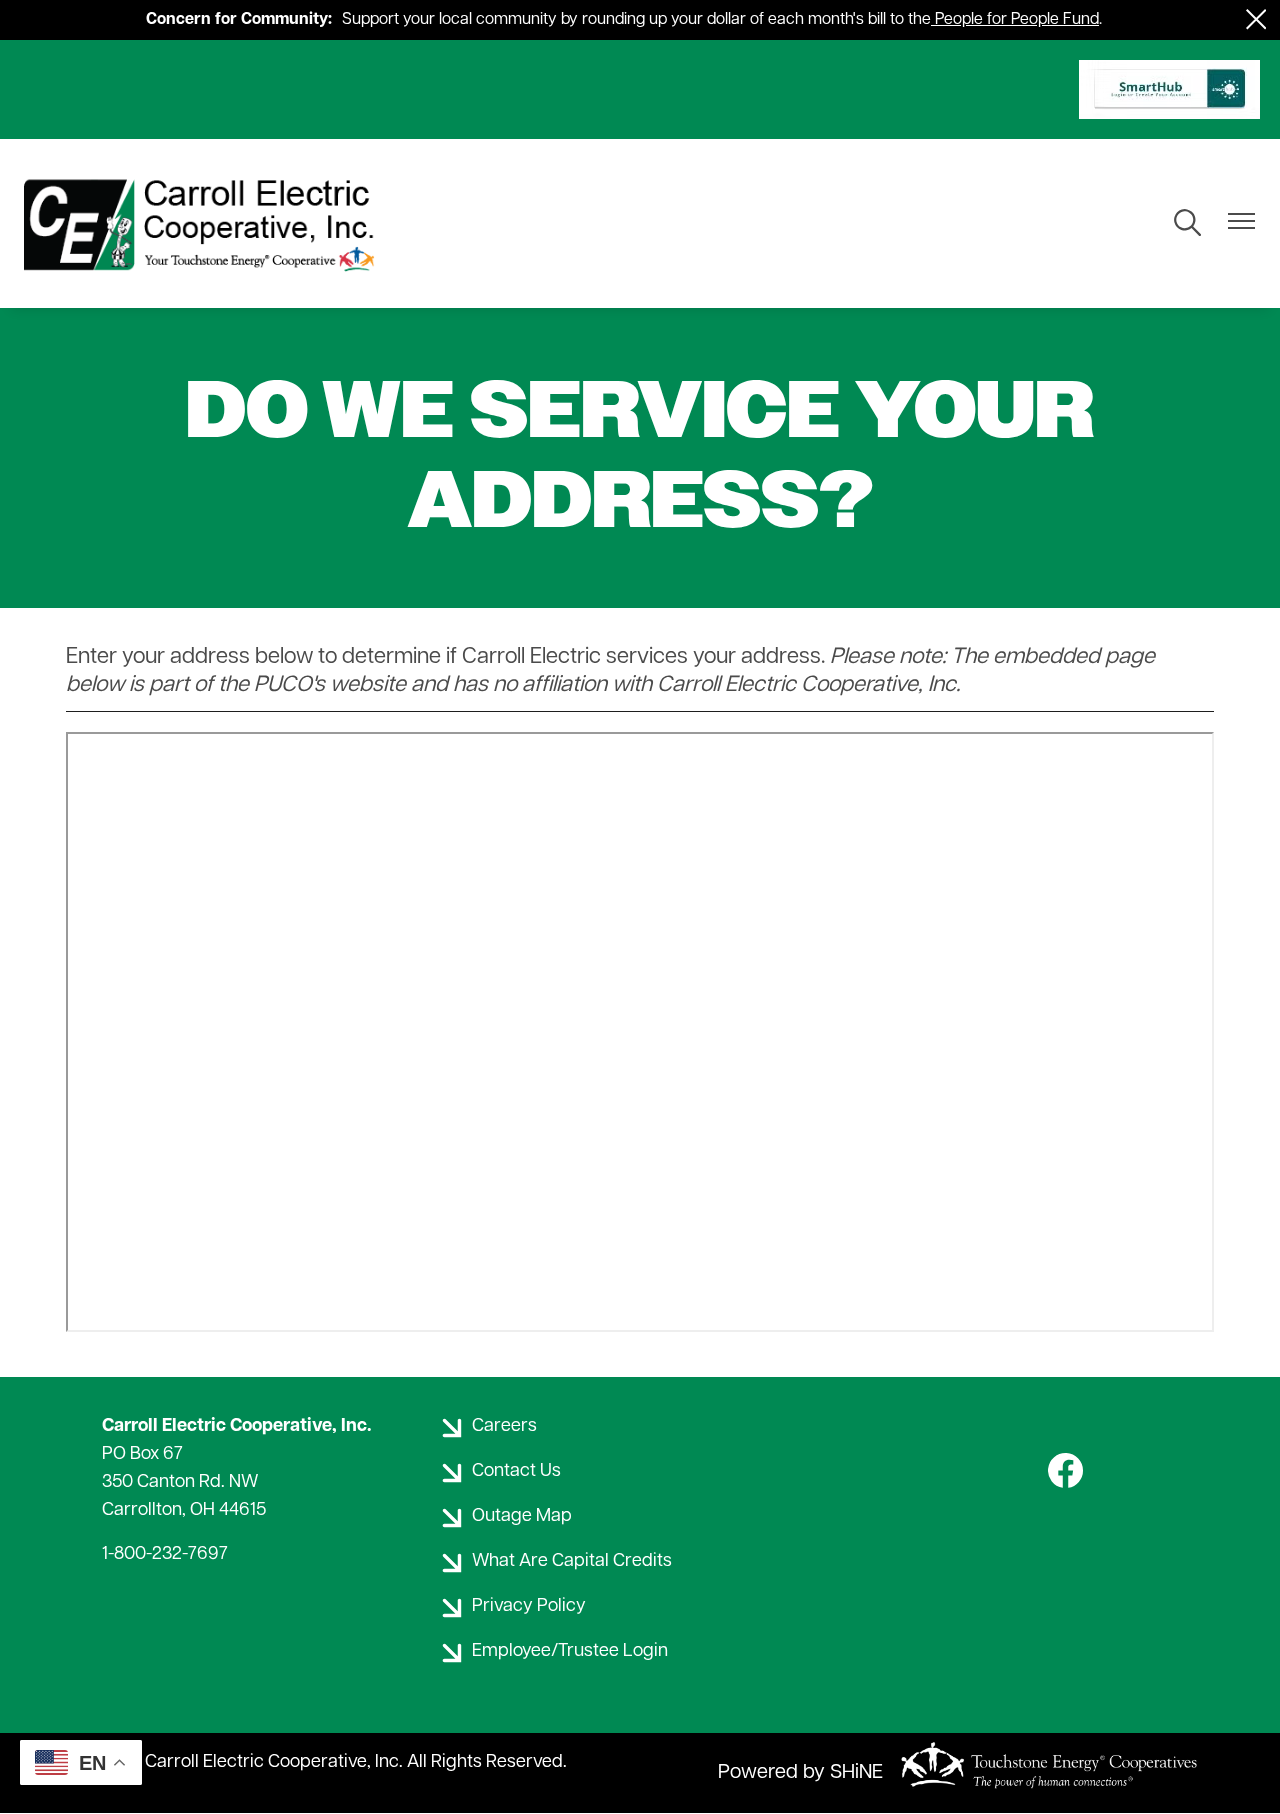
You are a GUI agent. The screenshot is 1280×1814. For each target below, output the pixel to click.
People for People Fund (1017, 20)
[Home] (204, 223)
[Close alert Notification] (1256, 19)
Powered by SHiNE (800, 1773)
